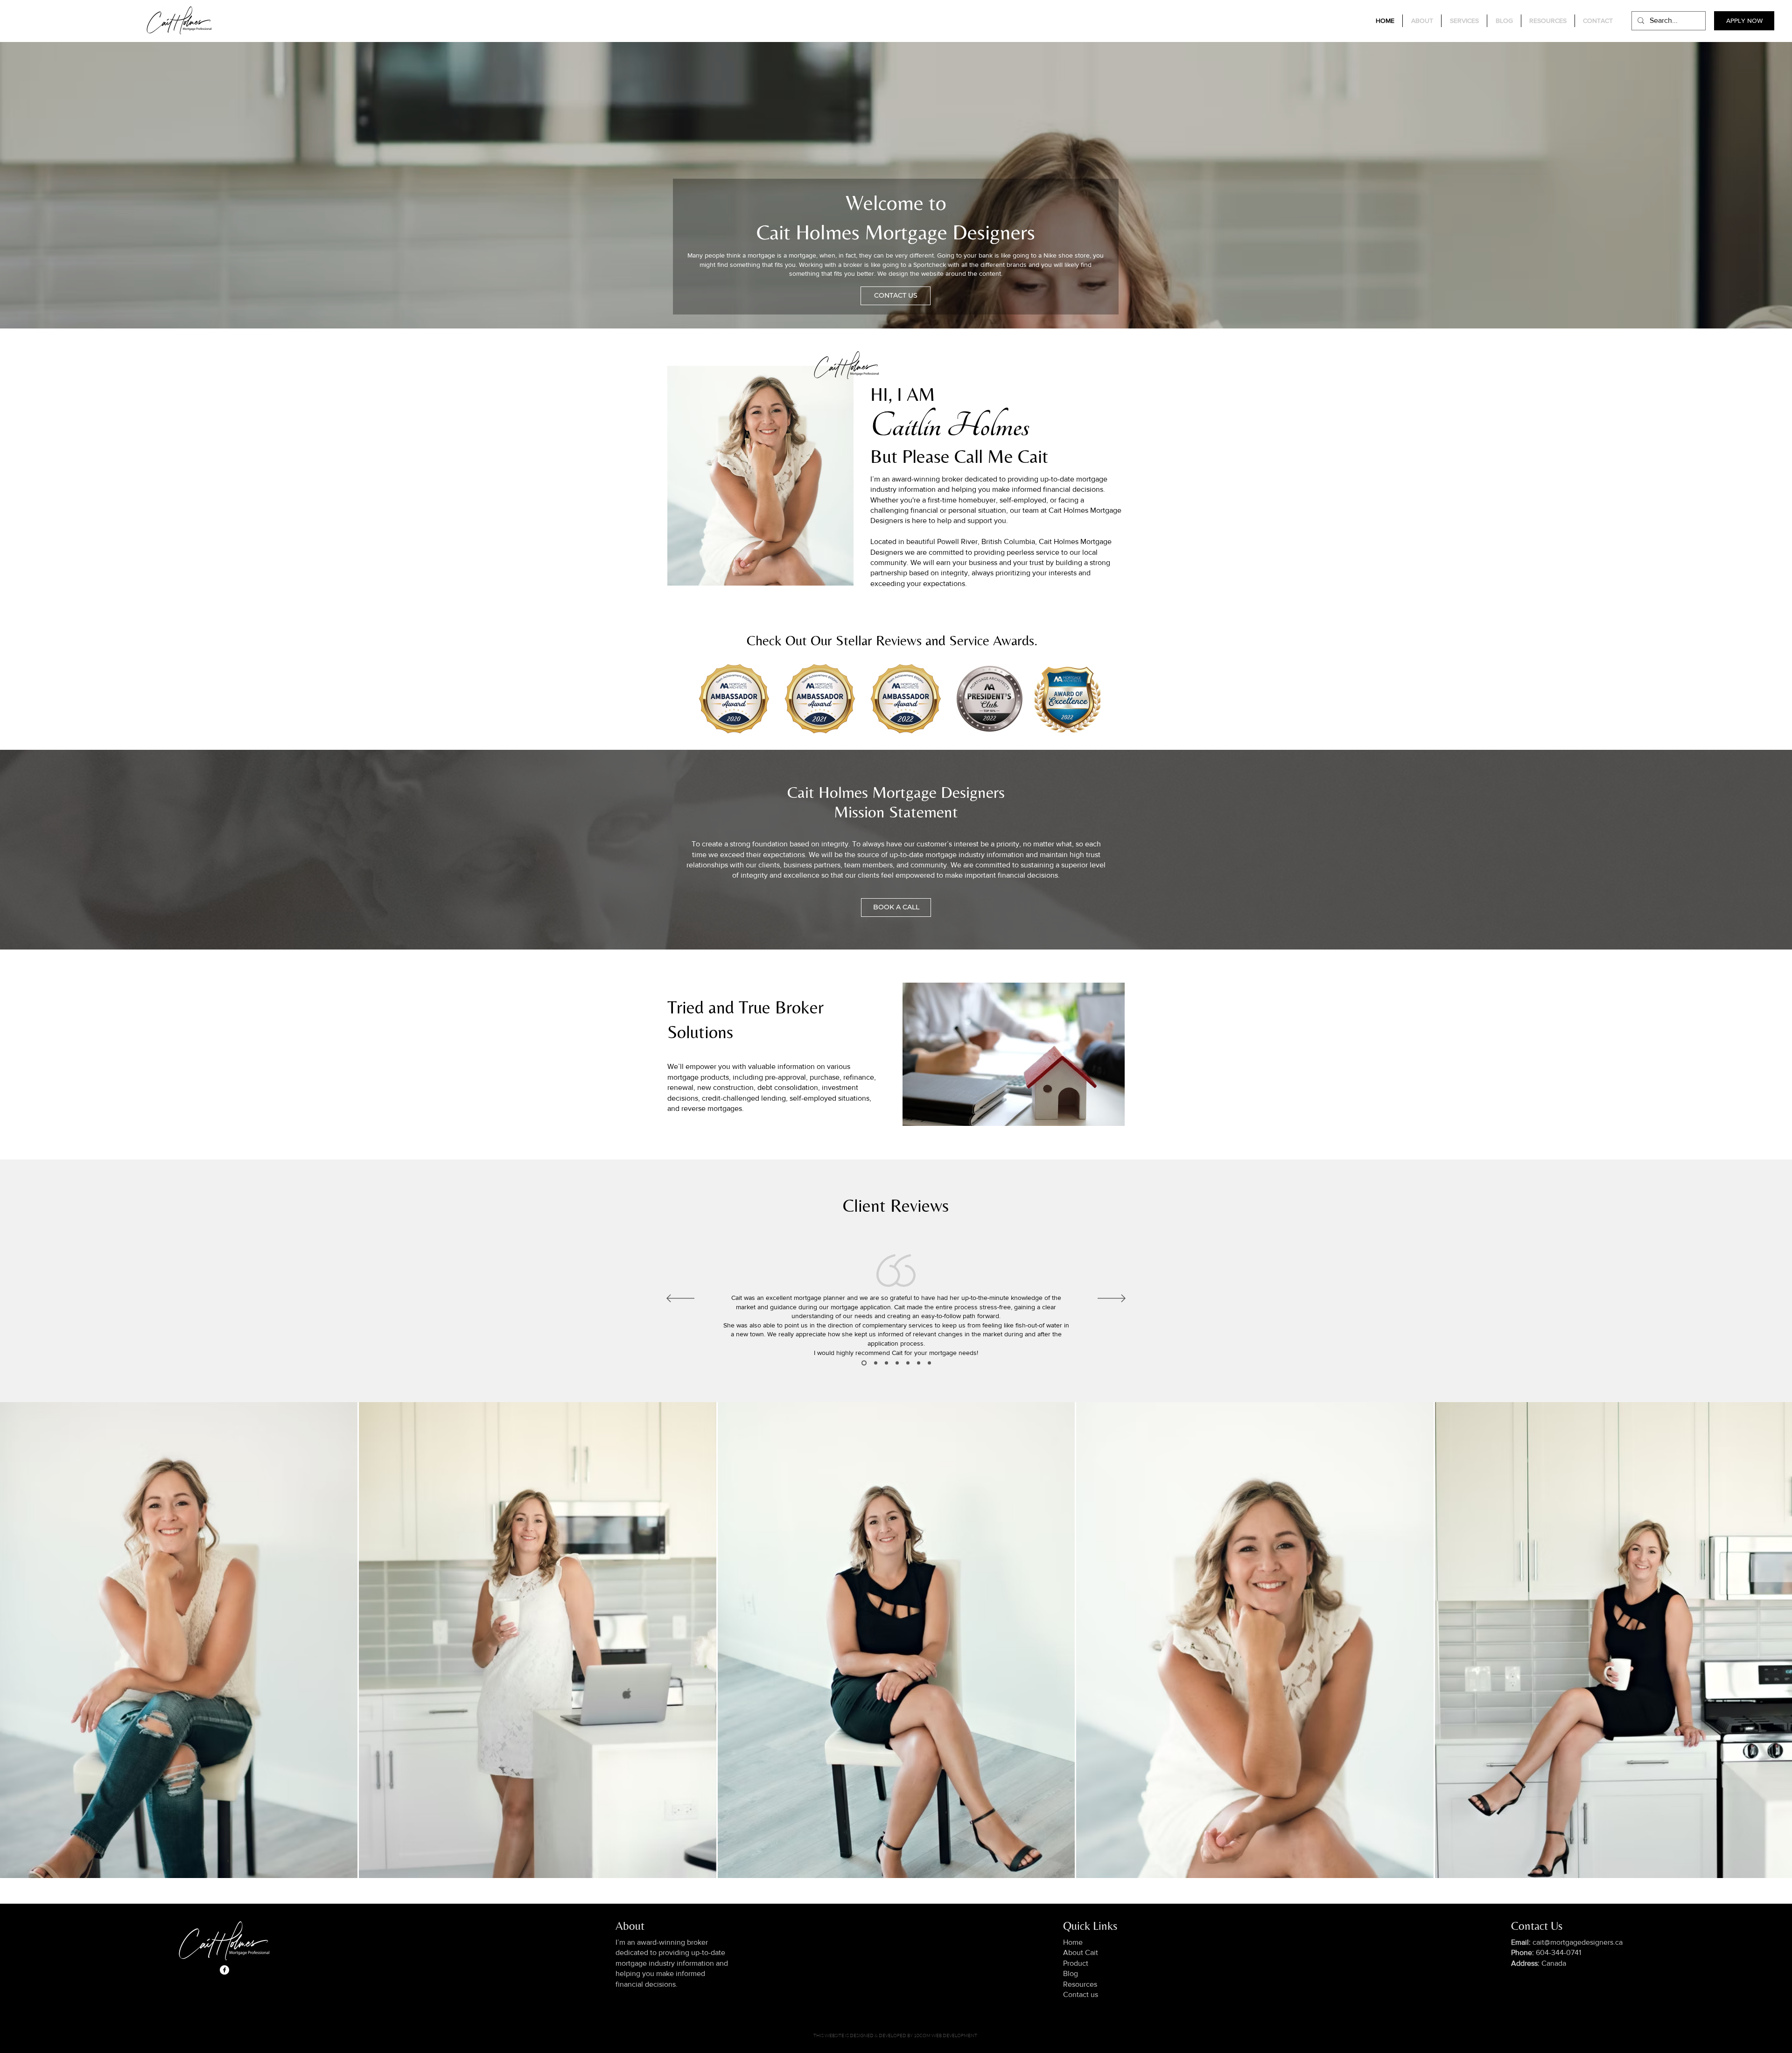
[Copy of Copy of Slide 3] (886, 1363)
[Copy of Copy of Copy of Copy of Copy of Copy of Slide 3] (929, 1363)
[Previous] (680, 1299)
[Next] (1112, 1299)
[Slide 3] (863, 1363)
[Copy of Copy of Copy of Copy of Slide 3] (908, 1363)
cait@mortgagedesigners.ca (1567, 1942)
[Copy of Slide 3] (875, 1363)
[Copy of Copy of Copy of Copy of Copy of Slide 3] (919, 1363)
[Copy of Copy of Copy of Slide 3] (897, 1363)
